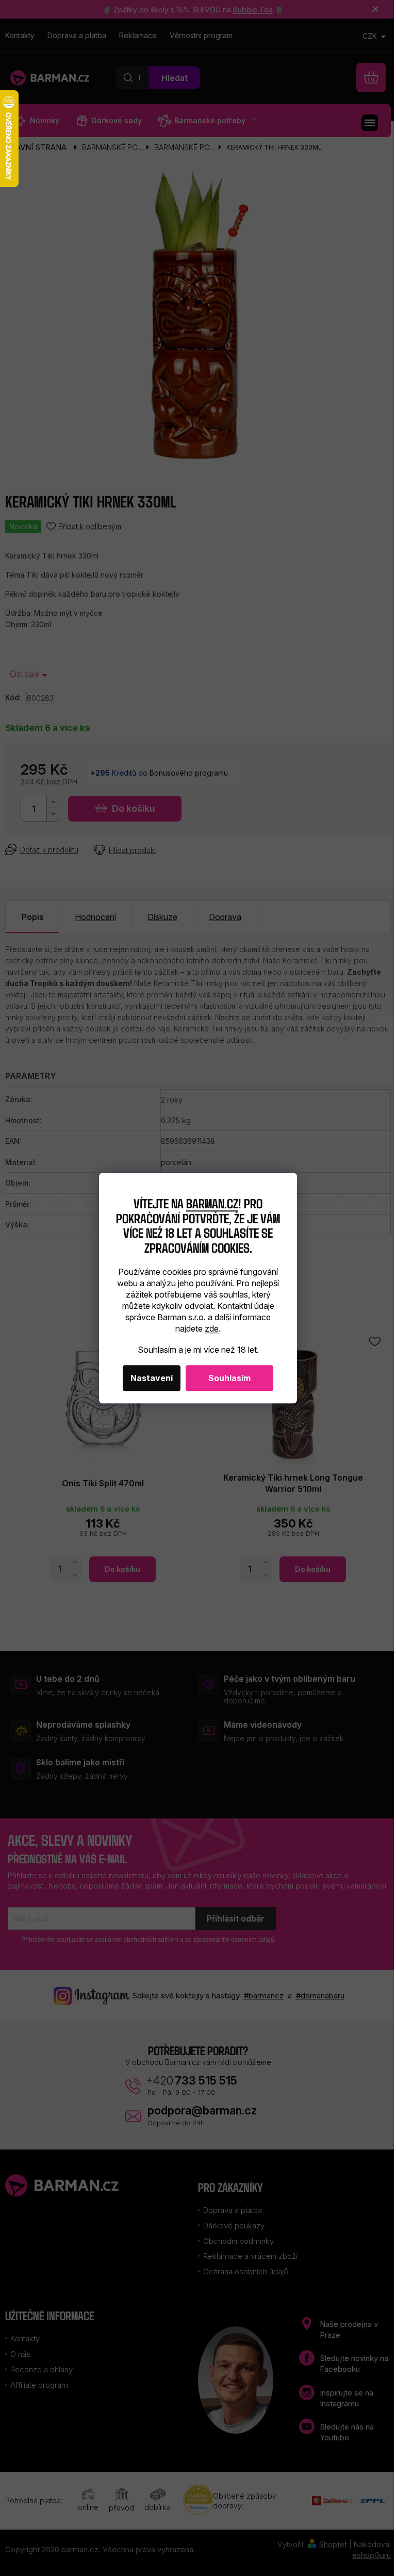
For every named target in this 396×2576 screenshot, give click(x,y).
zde (212, 1328)
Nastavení (152, 1378)
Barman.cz (212, 1203)
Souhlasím (229, 1378)
